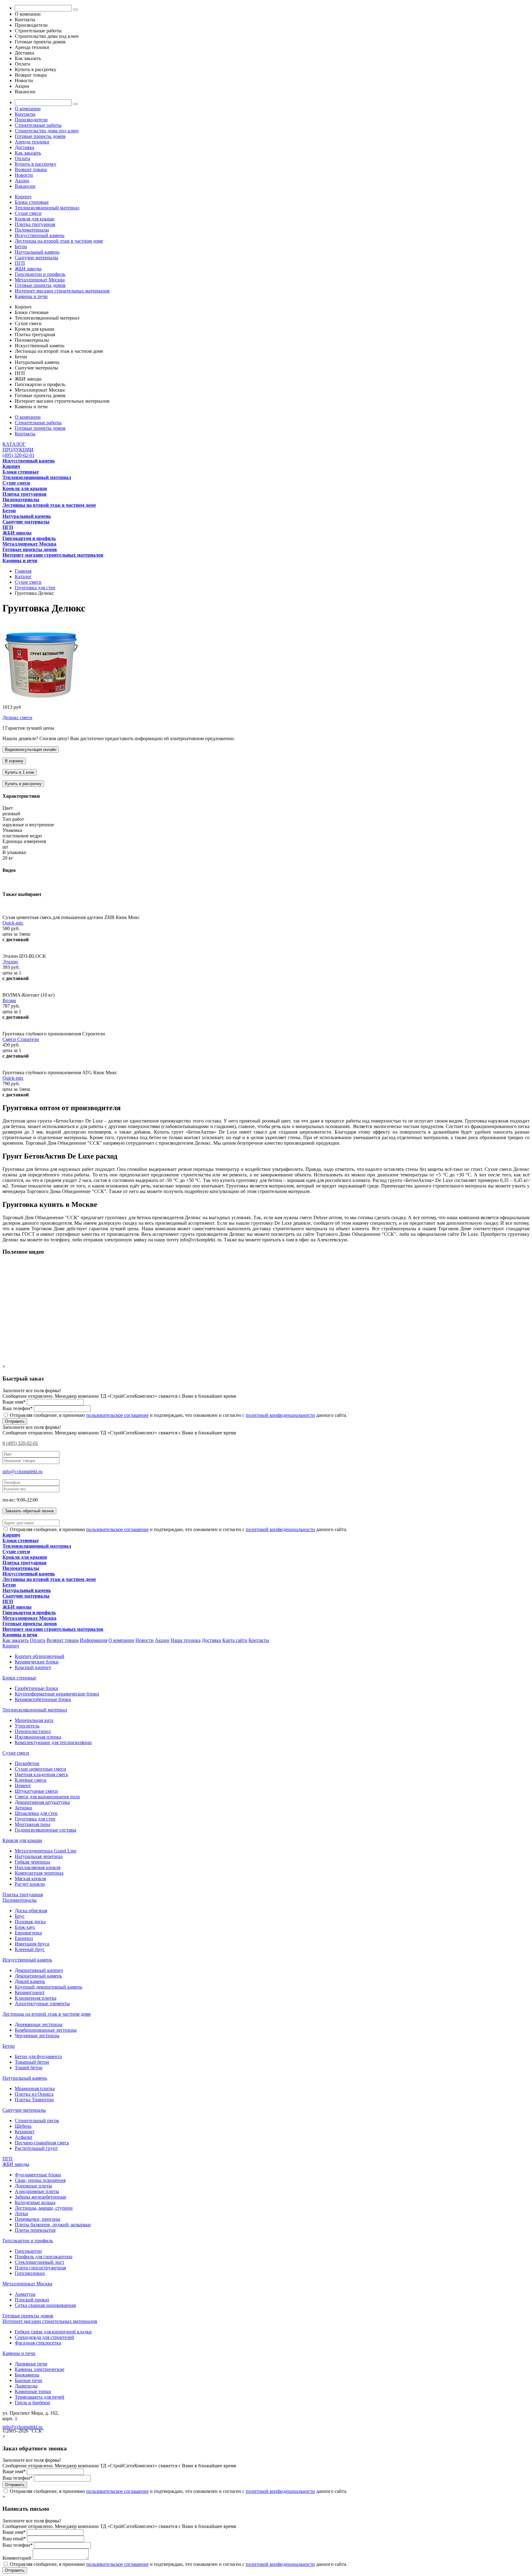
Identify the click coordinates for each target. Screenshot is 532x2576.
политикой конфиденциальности (280, 1415)
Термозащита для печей (40, 2397)
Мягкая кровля (30, 1879)
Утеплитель (27, 1726)
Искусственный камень (40, 235)
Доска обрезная (31, 1911)
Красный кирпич (33, 1667)
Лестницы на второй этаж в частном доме (59, 241)
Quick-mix (13, 923)
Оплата (22, 158)
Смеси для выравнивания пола (47, 1797)
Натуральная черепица (39, 1856)
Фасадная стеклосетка (38, 2343)
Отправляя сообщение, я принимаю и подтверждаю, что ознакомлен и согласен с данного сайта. (178, 1415)
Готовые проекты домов (40, 136)
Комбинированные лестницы (46, 2030)
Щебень (23, 2126)
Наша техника (185, 1640)
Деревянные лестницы (39, 2024)
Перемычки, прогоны (38, 2219)
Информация (93, 1640)
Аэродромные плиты (37, 2191)
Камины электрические (40, 2369)
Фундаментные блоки (38, 2175)
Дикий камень (30, 1981)
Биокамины (27, 2375)
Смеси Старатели (21, 1039)
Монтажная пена (32, 1824)
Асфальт (24, 2137)
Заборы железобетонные (40, 2197)
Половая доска (30, 1922)
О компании (28, 109)
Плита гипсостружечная (40, 2268)
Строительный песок (37, 2120)
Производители (31, 120)
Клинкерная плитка (36, 1998)
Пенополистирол (33, 1731)
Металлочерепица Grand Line (46, 1851)
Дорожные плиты (33, 2186)
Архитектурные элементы (42, 2004)
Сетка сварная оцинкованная (45, 2305)
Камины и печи (31, 296)
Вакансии (25, 186)
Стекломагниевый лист (40, 2262)
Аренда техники (32, 142)
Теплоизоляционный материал (47, 208)
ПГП (20, 263)
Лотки (21, 2213)
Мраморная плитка (35, 2088)
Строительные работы (38, 125)
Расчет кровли (30, 1884)
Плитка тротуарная (35, 224)
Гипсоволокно (30, 2273)
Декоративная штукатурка (42, 1802)
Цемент (23, 1786)
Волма (9, 1000)
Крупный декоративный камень (48, 1987)
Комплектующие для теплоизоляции (53, 1742)
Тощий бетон (29, 2068)
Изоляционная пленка (38, 1737)
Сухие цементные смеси (40, 1769)
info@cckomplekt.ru (22, 1471)
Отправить (15, 1421)
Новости (24, 175)
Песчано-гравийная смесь (42, 2143)
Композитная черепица (39, 1873)
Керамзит (25, 2132)
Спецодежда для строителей (44, 2337)
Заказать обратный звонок (29, 1511)
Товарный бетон (32, 2062)
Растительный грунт (36, 2148)
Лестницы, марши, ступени (44, 2208)
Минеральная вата (34, 1720)
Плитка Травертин (34, 2100)
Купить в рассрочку (36, 164)
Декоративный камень (38, 1976)
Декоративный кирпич (39, 1970)
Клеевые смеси (31, 1780)
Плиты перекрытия (35, 2230)
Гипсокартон (28, 2251)
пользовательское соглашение (117, 1415)
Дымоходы (26, 2386)
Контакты (25, 114)
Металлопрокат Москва (40, 280)
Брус (20, 1916)
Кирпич (23, 197)
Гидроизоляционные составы (46, 1830)
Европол (24, 1938)
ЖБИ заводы (28, 269)
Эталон (10, 962)
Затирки (23, 1808)
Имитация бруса (32, 1944)
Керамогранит (30, 1992)
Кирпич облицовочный (40, 1656)
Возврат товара (31, 169)
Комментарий (17, 2558)
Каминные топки (33, 2391)
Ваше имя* (14, 1402)
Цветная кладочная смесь (41, 1774)
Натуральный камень (37, 252)
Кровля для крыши (35, 219)
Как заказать (28, 153)
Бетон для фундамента (38, 2056)
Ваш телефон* (18, 1408)
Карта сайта (235, 1640)
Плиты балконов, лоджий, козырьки (53, 2225)
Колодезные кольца (35, 2202)
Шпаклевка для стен (36, 1813)
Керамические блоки (37, 1662)
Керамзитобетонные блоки (43, 1699)
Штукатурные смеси (36, 1791)
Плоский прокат (32, 2300)
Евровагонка (28, 1933)
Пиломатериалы (32, 230)
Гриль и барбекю (32, 2403)
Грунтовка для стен (35, 1819)
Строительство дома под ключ (47, 131)
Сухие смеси (28, 213)
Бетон (21, 246)
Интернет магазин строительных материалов (62, 291)
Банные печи (28, 2380)
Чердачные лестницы (37, 2036)
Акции (22, 181)
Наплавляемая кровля (38, 1867)
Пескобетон (27, 1763)
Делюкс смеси (17, 718)
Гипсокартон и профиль (40, 274)
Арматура (25, 2294)
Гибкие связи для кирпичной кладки (53, 2332)
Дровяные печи (31, 2364)
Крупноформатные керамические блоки (57, 1694)
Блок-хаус (25, 1927)
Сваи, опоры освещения (40, 2180)
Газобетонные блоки (36, 1688)
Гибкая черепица (32, 1862)
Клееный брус (30, 1949)
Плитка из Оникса (34, 2094)
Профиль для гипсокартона (44, 2257)
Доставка (24, 147)
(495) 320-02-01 (18, 455)
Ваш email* (14, 2539)
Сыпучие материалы (36, 258)
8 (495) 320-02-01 (20, 1443)
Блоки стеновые (32, 202)
